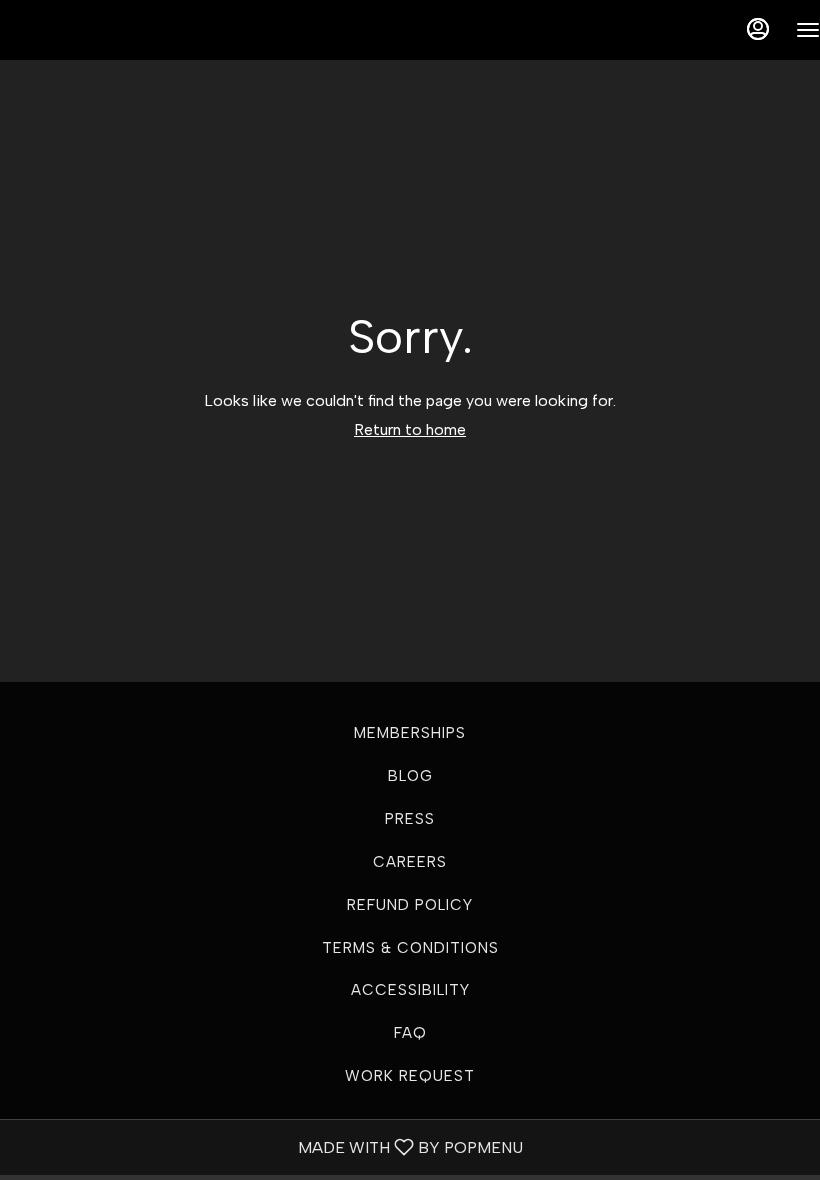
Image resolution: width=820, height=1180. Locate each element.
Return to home (410, 429)
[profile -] (758, 29)
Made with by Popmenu (269, 1146)
